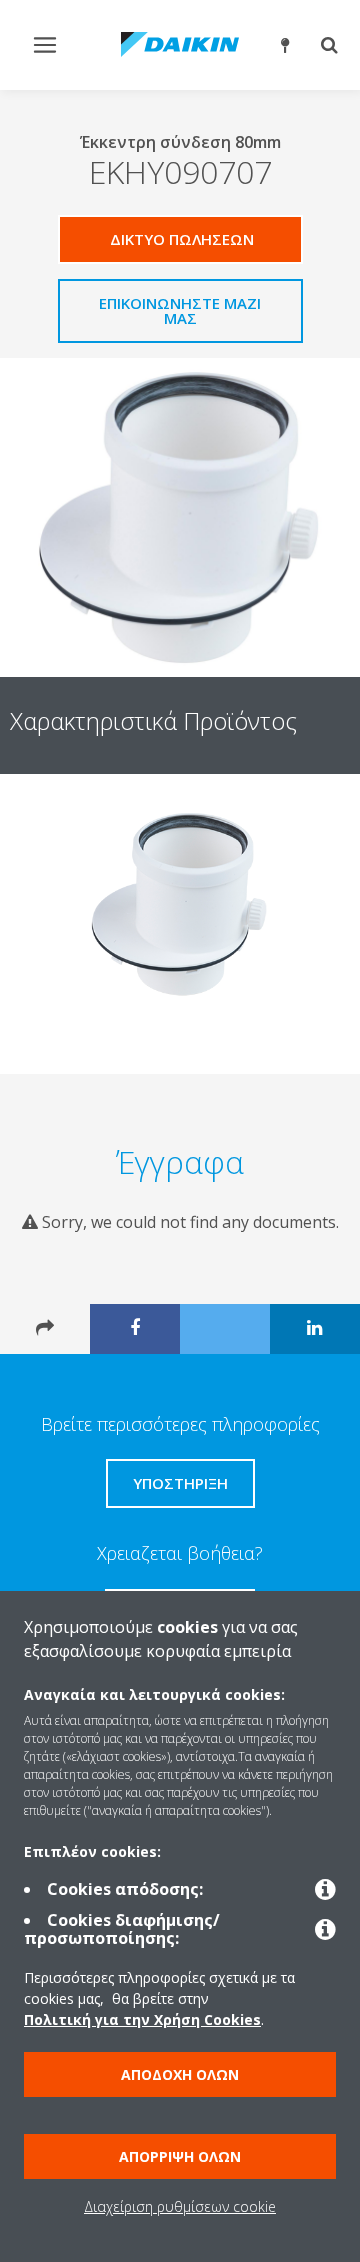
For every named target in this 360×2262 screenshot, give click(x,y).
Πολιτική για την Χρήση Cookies (142, 2019)
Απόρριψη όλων (180, 2156)
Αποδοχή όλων (180, 2074)
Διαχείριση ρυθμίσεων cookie (180, 2206)
